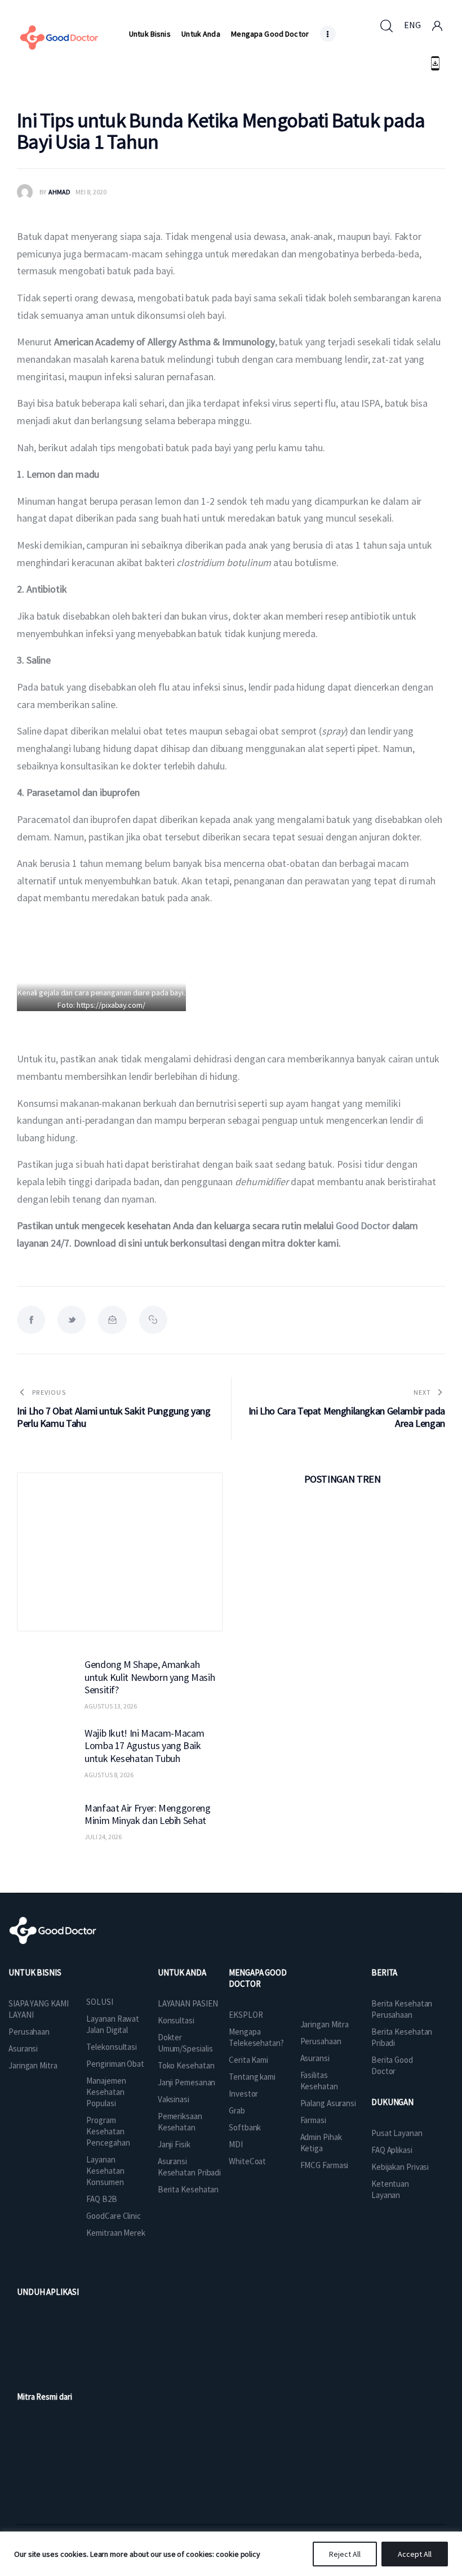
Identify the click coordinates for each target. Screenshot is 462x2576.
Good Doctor (363, 1225)
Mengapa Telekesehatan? (256, 2037)
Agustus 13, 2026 (111, 1706)
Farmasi (313, 2120)
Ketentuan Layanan (390, 2189)
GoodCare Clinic (114, 2216)
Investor (243, 2094)
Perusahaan (29, 2032)
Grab (237, 2110)
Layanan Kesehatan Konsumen (105, 2171)
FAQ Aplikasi (392, 2150)
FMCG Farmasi (325, 2165)
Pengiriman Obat (115, 2064)
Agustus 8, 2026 (109, 1775)
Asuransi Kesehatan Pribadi (189, 2167)
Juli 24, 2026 (103, 1837)
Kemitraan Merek (116, 2233)
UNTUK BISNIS (35, 1972)
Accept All (415, 2554)
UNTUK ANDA (182, 1972)
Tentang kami (252, 2077)
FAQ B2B (101, 2199)
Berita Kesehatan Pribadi (402, 2037)
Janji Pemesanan (187, 2082)
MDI (236, 2144)
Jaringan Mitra (33, 2065)
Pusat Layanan (397, 2133)
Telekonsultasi (112, 2047)
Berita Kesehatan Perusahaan (402, 2009)
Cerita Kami (248, 2060)
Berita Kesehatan (188, 2189)
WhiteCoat (247, 2161)
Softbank (245, 2127)
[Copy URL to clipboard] (153, 1320)
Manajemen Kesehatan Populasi (106, 2092)
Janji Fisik (174, 2144)
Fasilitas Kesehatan (319, 2081)
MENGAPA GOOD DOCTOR (258, 1978)
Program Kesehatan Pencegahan (108, 2131)
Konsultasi (176, 2020)
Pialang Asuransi (328, 2103)
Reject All (345, 2554)
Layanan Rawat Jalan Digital (113, 2024)
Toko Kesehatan (186, 2065)
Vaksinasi (174, 2099)
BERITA (384, 1972)
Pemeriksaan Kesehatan (180, 2122)
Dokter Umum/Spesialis (185, 2043)
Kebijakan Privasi (400, 2167)
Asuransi (23, 2048)
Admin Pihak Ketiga (321, 2143)
